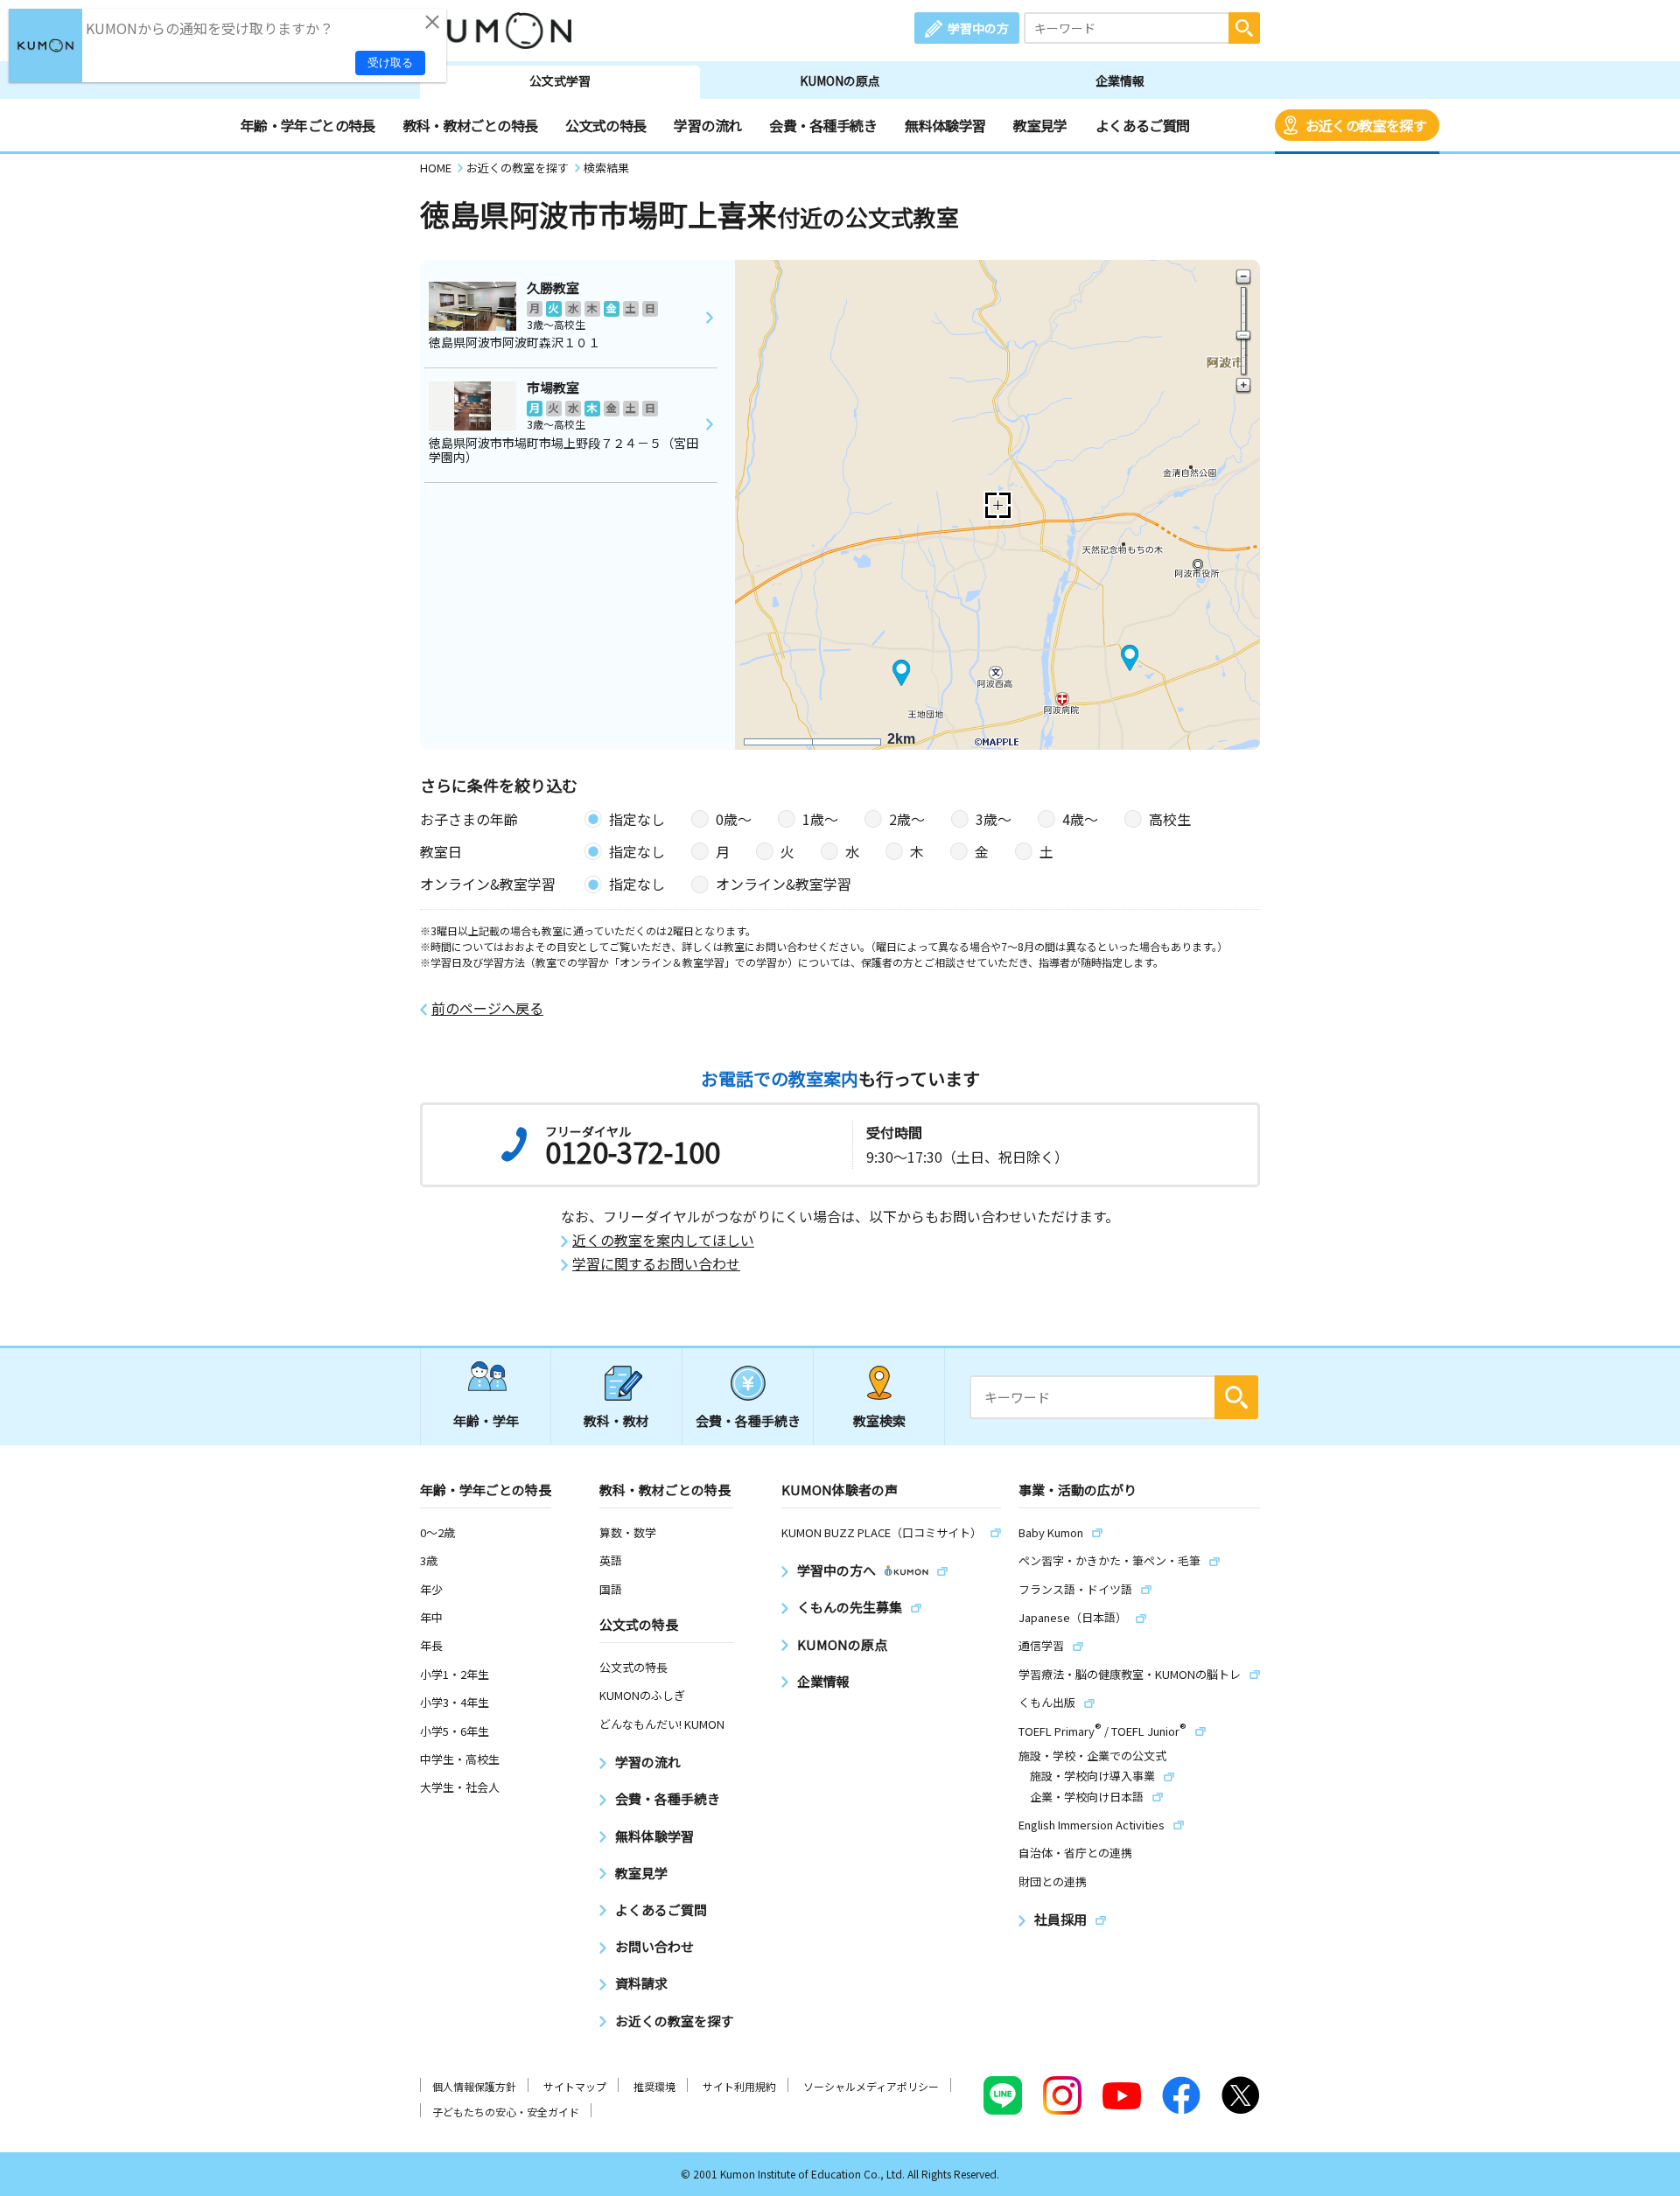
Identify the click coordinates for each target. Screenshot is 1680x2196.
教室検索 (879, 1420)
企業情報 (1120, 80)
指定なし (637, 819)
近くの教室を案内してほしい (663, 1240)
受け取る (390, 63)
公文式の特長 (605, 125)
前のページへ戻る (487, 1008)
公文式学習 (560, 80)
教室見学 (1040, 125)
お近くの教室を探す (1366, 125)
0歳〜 (734, 819)
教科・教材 (616, 1420)
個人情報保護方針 (474, 2086)
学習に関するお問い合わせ (656, 1264)
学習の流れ (707, 125)
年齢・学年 (486, 1420)
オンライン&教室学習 (784, 884)
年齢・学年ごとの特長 (308, 125)
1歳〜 (820, 819)
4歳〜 (1080, 819)
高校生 (1170, 819)
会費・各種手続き (823, 125)
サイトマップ (575, 2086)
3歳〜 (994, 819)
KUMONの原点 (840, 80)
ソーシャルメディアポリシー (871, 2086)
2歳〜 (907, 819)
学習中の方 (978, 28)
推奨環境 (654, 2086)
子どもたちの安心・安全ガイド (506, 2112)
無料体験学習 (945, 125)
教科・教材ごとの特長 (471, 125)
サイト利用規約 (739, 2086)
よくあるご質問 (1143, 125)
